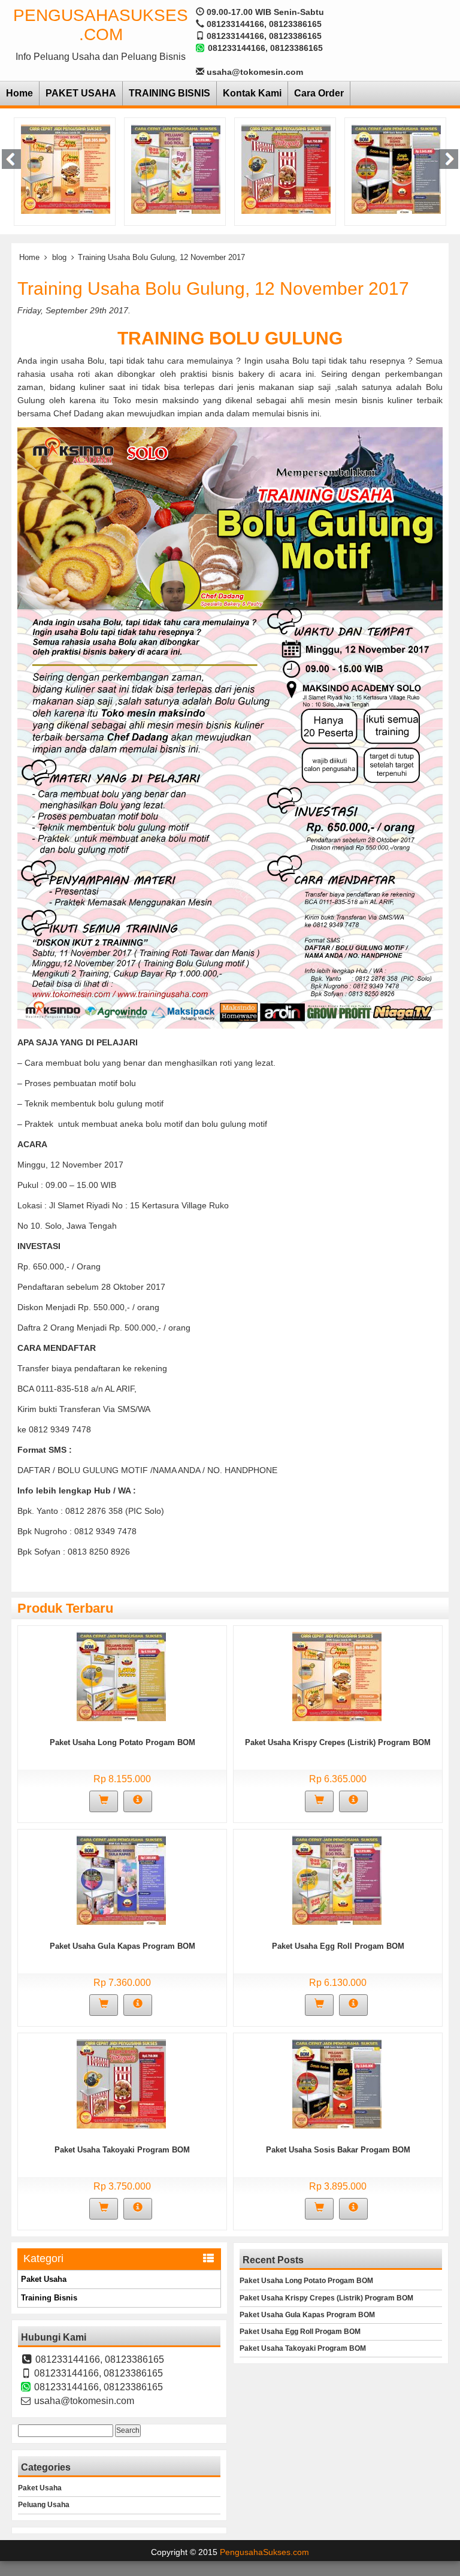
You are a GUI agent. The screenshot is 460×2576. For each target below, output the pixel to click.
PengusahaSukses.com (101, 25)
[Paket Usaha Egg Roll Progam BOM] (66, 168)
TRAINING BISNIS (170, 93)
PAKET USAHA (81, 93)
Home (19, 93)
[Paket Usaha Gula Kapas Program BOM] (121, 1880)
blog (59, 257)
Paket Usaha (44, 2279)
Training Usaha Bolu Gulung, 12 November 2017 (213, 288)
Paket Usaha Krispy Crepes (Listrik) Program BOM (338, 1742)
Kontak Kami (252, 93)
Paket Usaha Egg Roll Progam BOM (338, 1946)
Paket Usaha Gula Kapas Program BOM (122, 1946)
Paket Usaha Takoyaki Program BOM (122, 2150)
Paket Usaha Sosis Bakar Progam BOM (338, 2150)
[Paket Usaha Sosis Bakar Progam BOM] (286, 168)
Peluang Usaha (44, 2505)
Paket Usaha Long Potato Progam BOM (122, 1742)
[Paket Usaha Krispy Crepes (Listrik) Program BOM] (337, 1676)
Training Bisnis (49, 2298)
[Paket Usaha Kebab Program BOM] (396, 168)
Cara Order (319, 93)
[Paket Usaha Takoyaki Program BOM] (176, 168)
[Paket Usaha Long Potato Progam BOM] (121, 1676)
